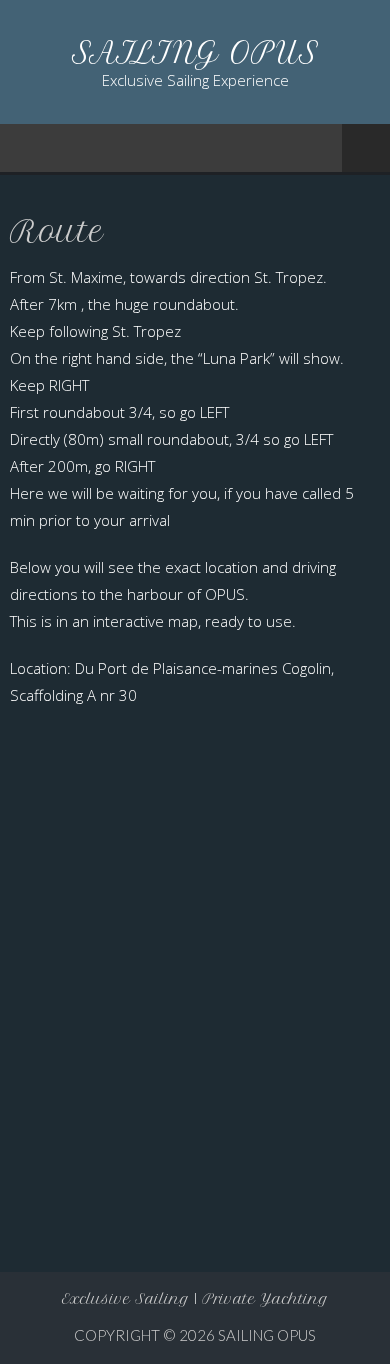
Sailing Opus (267, 1335)
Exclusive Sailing (125, 1299)
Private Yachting (265, 1299)
